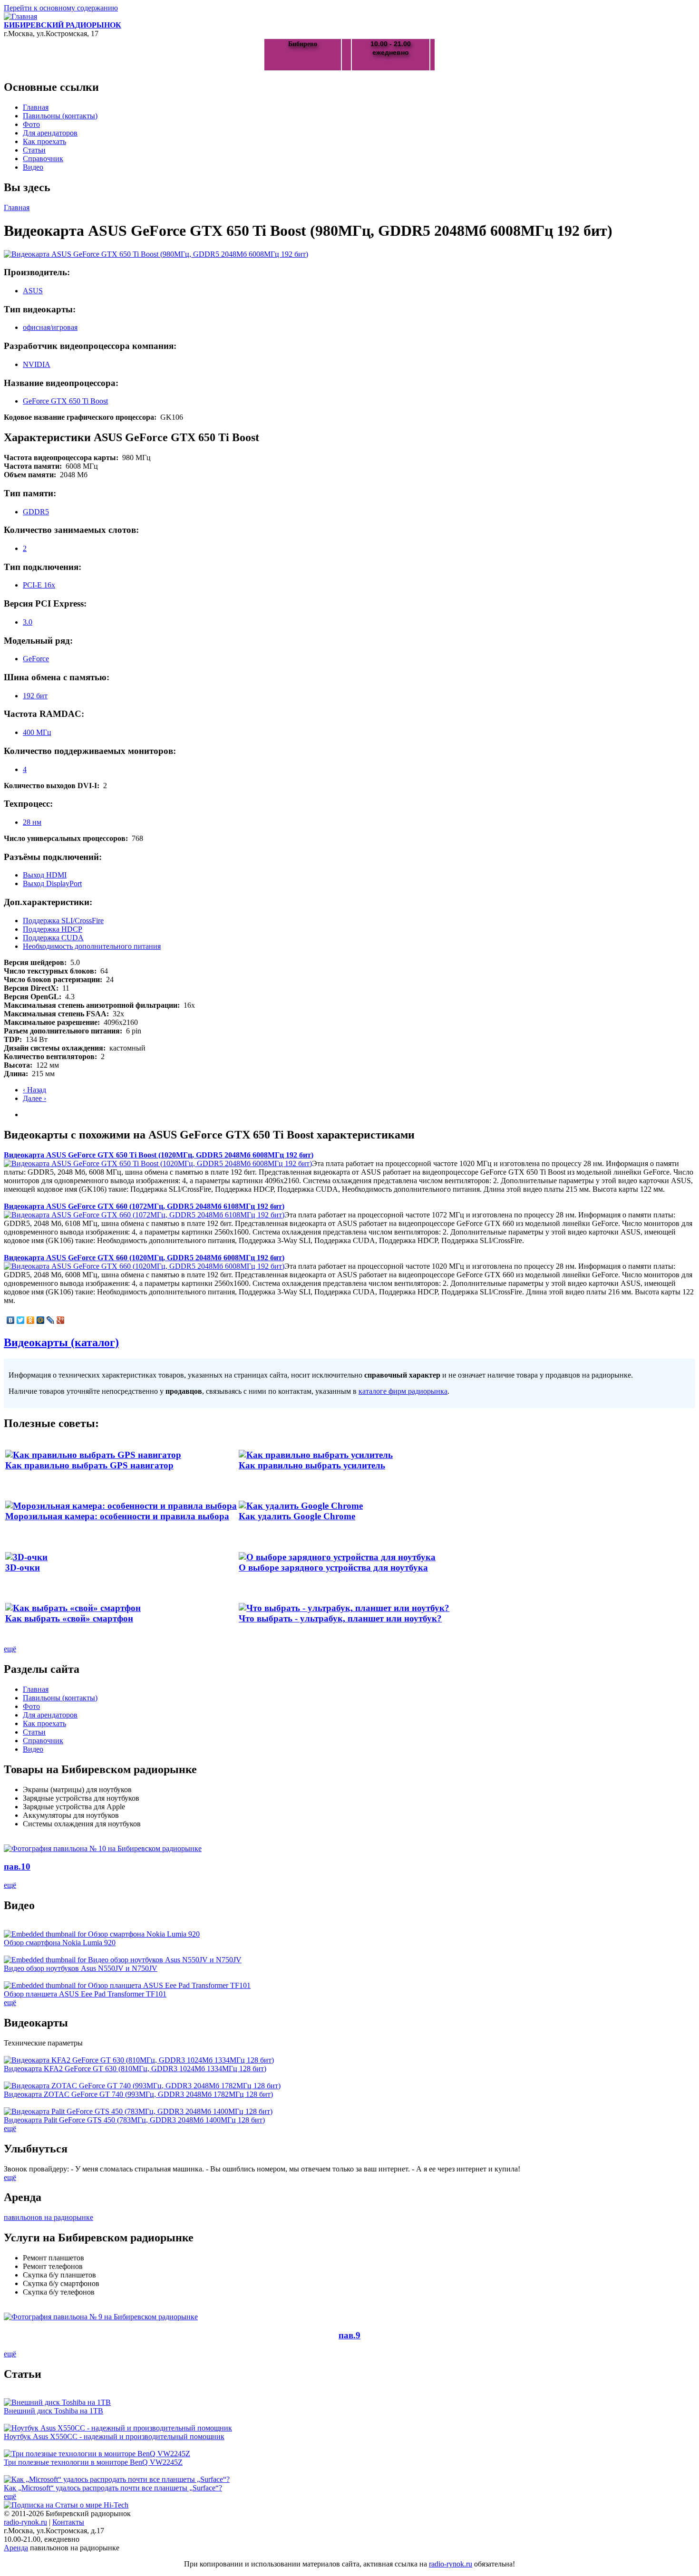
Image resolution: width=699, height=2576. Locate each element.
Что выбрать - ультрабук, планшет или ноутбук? (340, 1618)
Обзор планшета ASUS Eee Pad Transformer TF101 (85, 1994)
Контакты (68, 2522)
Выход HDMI (45, 875)
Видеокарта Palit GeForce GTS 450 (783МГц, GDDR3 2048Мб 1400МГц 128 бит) (134, 2120)
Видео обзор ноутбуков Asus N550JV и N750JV (81, 1968)
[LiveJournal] (51, 1320)
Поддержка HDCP (53, 929)
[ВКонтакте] (11, 1320)
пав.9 (349, 2335)
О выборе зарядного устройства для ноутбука (333, 1568)
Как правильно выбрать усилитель (312, 1465)
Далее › (34, 1098)
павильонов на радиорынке (49, 2217)
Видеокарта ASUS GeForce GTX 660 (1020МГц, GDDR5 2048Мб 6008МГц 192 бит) (144, 1258)
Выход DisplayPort (52, 883)
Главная (36, 107)
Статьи (34, 150)
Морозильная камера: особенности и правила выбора (117, 1516)
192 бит (35, 696)
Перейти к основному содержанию (61, 8)
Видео (33, 167)
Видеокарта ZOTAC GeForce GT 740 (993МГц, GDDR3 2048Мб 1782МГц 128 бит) (138, 2094)
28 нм (32, 822)
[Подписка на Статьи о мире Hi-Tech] (66, 2505)
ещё (10, 1649)
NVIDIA (37, 364)
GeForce (36, 659)
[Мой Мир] (41, 1320)
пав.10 (17, 1867)
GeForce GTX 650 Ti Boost (65, 401)
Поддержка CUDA (53, 938)
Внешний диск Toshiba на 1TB (53, 2411)
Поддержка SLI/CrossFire (63, 921)
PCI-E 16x (39, 585)
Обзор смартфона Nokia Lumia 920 (60, 1943)
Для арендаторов (50, 133)
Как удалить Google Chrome (297, 1516)
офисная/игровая (50, 327)
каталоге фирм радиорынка (403, 1391)
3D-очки (23, 1568)
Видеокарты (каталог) (61, 1342)
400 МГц (37, 732)
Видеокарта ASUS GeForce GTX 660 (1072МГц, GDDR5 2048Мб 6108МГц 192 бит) (144, 1206)
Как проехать (44, 141)
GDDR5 (36, 512)
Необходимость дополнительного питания (92, 946)
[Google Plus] (61, 1320)
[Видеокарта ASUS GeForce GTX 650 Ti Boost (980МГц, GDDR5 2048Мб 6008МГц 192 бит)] (156, 254)
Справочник (43, 159)
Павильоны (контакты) (60, 116)
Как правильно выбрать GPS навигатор (89, 1465)
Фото (31, 124)
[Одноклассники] (31, 1320)
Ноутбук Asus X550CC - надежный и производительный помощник (114, 2436)
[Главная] (20, 16)
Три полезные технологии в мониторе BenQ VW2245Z (93, 2462)
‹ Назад (34, 1090)
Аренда (16, 2548)
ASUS (33, 291)
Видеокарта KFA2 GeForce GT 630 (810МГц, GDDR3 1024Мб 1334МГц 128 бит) (135, 2069)
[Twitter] (21, 1320)
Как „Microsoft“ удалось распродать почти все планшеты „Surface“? (113, 2488)
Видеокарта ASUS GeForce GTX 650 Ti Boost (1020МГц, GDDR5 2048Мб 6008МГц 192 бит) (159, 1155)
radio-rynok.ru (25, 2522)
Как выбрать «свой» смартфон (69, 1618)
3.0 (28, 622)
